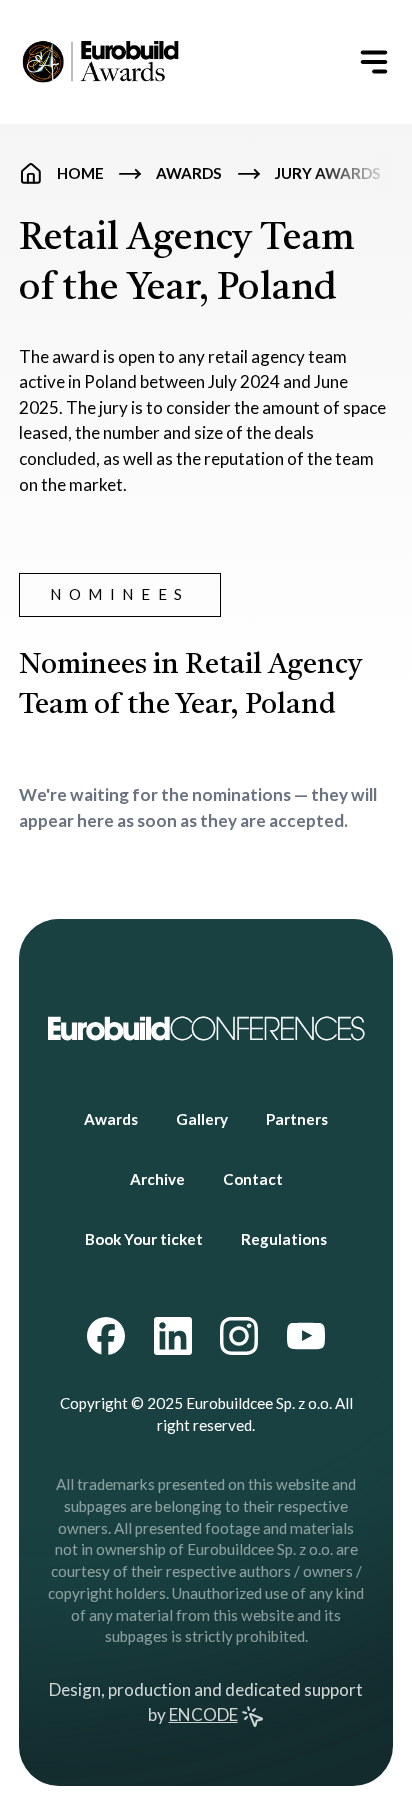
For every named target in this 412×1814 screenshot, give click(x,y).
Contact (253, 1179)
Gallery (202, 1119)
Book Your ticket (144, 1239)
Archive (157, 1179)
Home (80, 173)
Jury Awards (328, 173)
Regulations (284, 1239)
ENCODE (203, 1714)
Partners (297, 1119)
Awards (189, 173)
